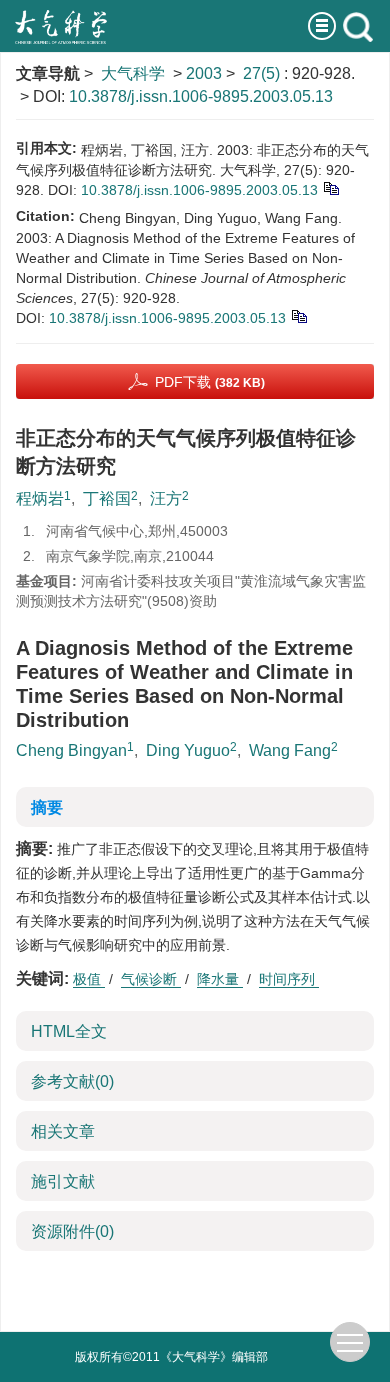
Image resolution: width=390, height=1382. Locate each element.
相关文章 (63, 1131)
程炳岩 (40, 498)
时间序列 (289, 979)
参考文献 (72, 1081)
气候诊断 (151, 979)
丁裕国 (107, 498)
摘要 (47, 807)
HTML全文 (69, 1031)
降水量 (220, 979)
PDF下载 (210, 382)
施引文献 (63, 1181)
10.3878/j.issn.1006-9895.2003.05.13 (201, 96)
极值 (89, 979)
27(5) (263, 73)
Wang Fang (290, 750)
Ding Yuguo (188, 750)
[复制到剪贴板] (330, 187)
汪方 (166, 498)
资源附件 (72, 1231)
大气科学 (133, 73)
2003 (204, 73)
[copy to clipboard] (298, 315)
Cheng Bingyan (71, 750)
